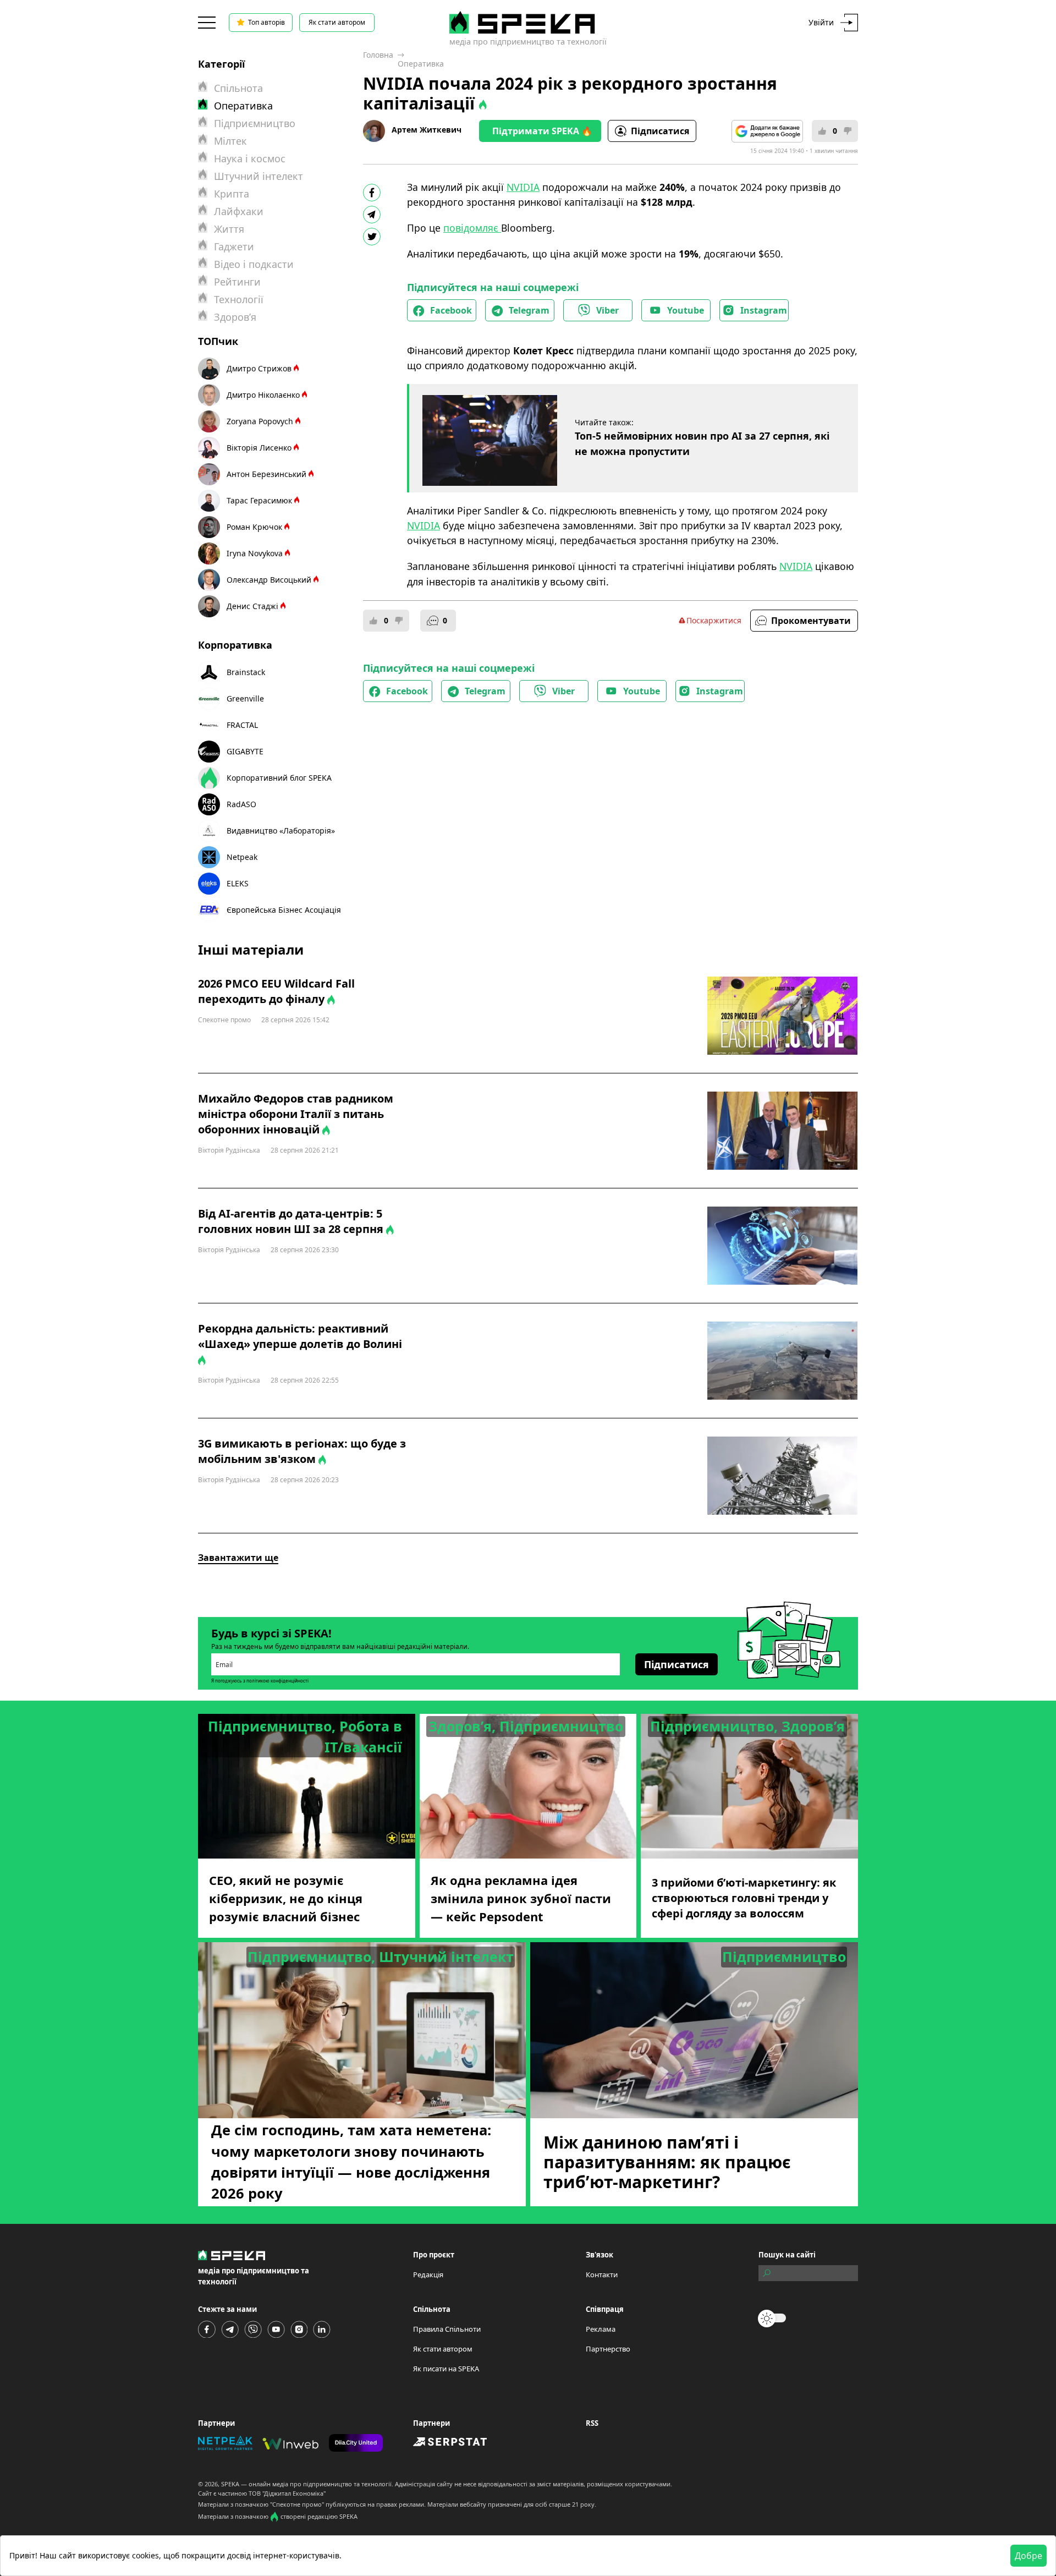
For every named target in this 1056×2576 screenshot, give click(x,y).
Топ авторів (266, 22)
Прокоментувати (811, 621)
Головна (378, 55)
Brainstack (246, 672)
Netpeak (242, 857)
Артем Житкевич (427, 130)
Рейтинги (237, 282)
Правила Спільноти (447, 2329)
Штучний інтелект (258, 176)
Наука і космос (250, 158)
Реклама (601, 2329)
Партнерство (608, 2349)
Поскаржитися (714, 620)
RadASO (241, 804)
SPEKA (230, 2484)
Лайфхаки (239, 211)
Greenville (245, 698)
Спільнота (238, 88)
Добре (1028, 2556)
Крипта (232, 194)
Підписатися (660, 131)
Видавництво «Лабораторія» (281, 831)
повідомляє (472, 228)
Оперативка (421, 64)
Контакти (602, 2274)
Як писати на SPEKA (446, 2369)
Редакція (428, 2274)
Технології (239, 299)
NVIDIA (523, 187)
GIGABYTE (245, 751)
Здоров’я (235, 317)
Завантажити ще (238, 1558)
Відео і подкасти (254, 264)
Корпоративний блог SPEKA (279, 778)
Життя (229, 229)
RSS (592, 2423)
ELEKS (238, 883)
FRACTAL (242, 725)
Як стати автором (337, 22)
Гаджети (234, 246)
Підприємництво (255, 123)
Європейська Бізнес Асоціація (284, 910)
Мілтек (230, 141)
